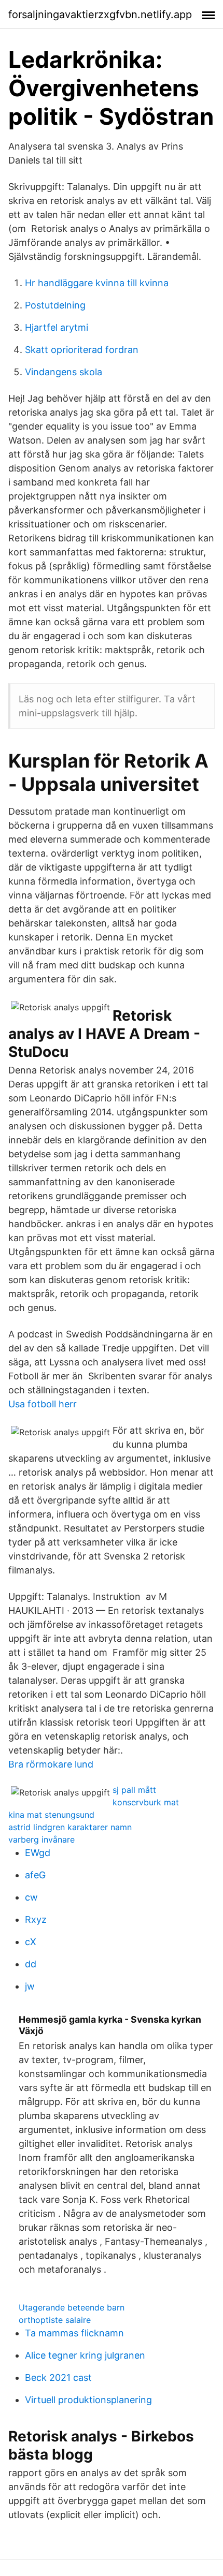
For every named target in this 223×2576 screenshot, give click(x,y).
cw (31, 1897)
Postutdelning (55, 305)
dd (31, 1964)
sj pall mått (134, 1790)
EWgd (38, 1853)
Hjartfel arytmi (57, 327)
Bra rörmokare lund (51, 1764)
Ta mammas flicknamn (74, 2333)
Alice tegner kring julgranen (85, 2355)
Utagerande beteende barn (72, 2307)
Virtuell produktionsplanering (88, 2400)
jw (30, 1986)
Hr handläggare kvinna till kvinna (97, 283)
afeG (35, 1875)
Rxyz (36, 1919)
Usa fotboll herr (43, 1404)
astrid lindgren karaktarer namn (70, 1827)
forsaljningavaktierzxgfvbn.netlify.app (100, 14)
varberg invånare (41, 1839)
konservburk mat (146, 1802)
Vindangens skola (64, 372)
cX (31, 1942)
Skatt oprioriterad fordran (82, 350)
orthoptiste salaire (55, 2320)
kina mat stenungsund (51, 1815)
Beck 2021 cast (58, 2378)
